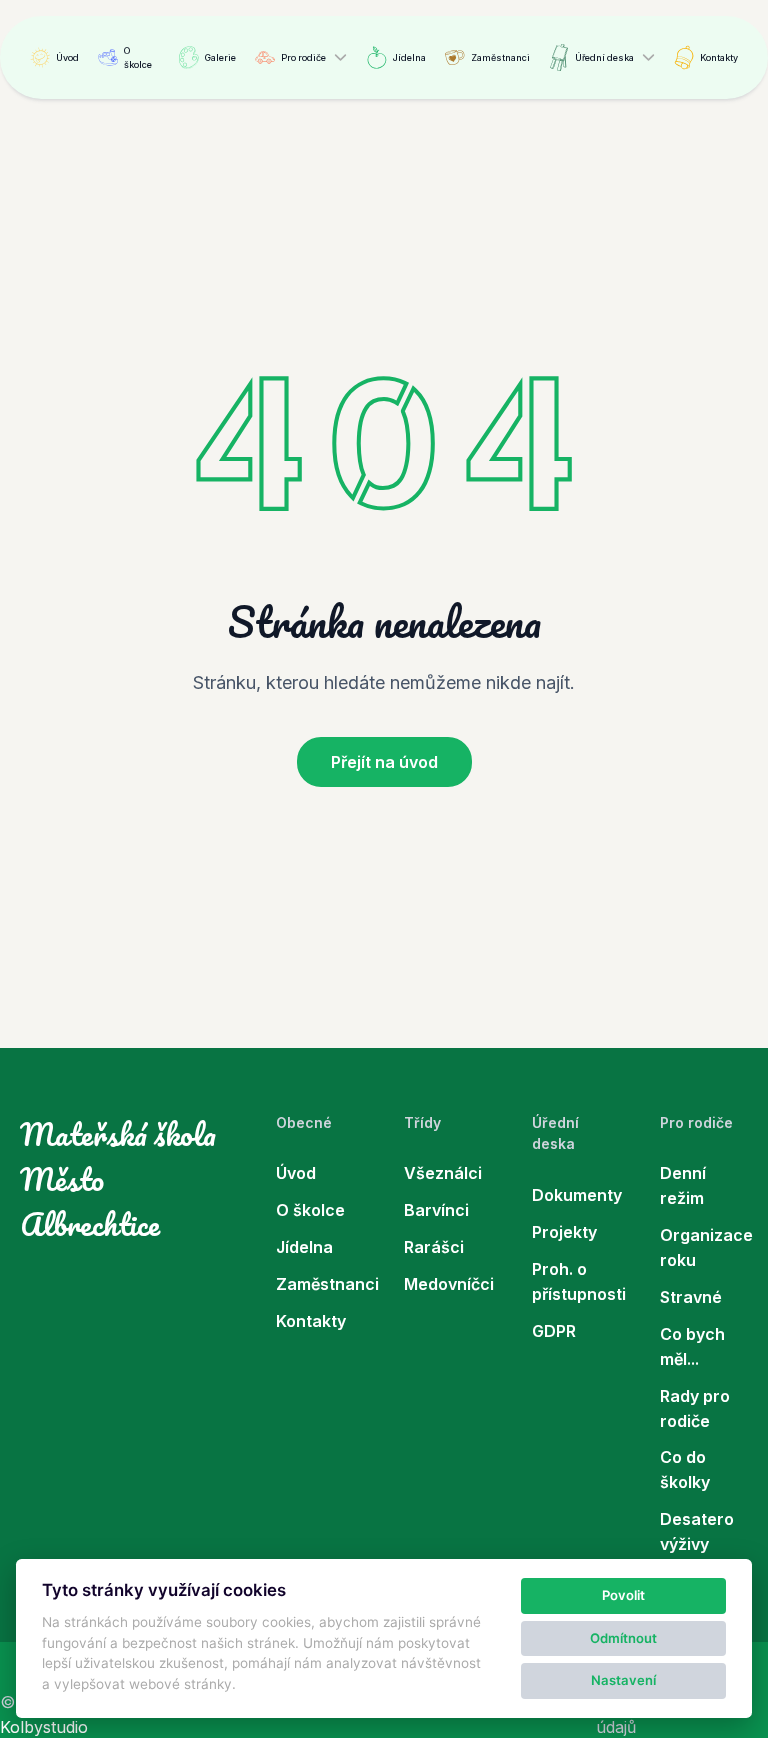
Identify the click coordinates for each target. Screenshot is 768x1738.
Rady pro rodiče (695, 1408)
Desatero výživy (697, 1531)
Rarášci (434, 1247)
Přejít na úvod (384, 762)
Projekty (564, 1232)
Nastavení (623, 1680)
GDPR (554, 1331)
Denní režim (683, 1185)
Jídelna (409, 57)
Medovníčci (448, 1284)
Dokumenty (576, 1195)
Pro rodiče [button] (303, 57)
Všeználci (443, 1173)
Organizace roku (704, 1247)
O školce (138, 57)
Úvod (67, 57)
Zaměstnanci (500, 57)
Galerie (220, 57)
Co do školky (685, 1469)
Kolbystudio (44, 1727)
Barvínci (436, 1210)
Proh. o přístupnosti (576, 1281)
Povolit (623, 1595)
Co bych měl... (692, 1346)
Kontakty (719, 57)
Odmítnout (623, 1638)
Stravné (691, 1297)
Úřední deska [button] (604, 57)
